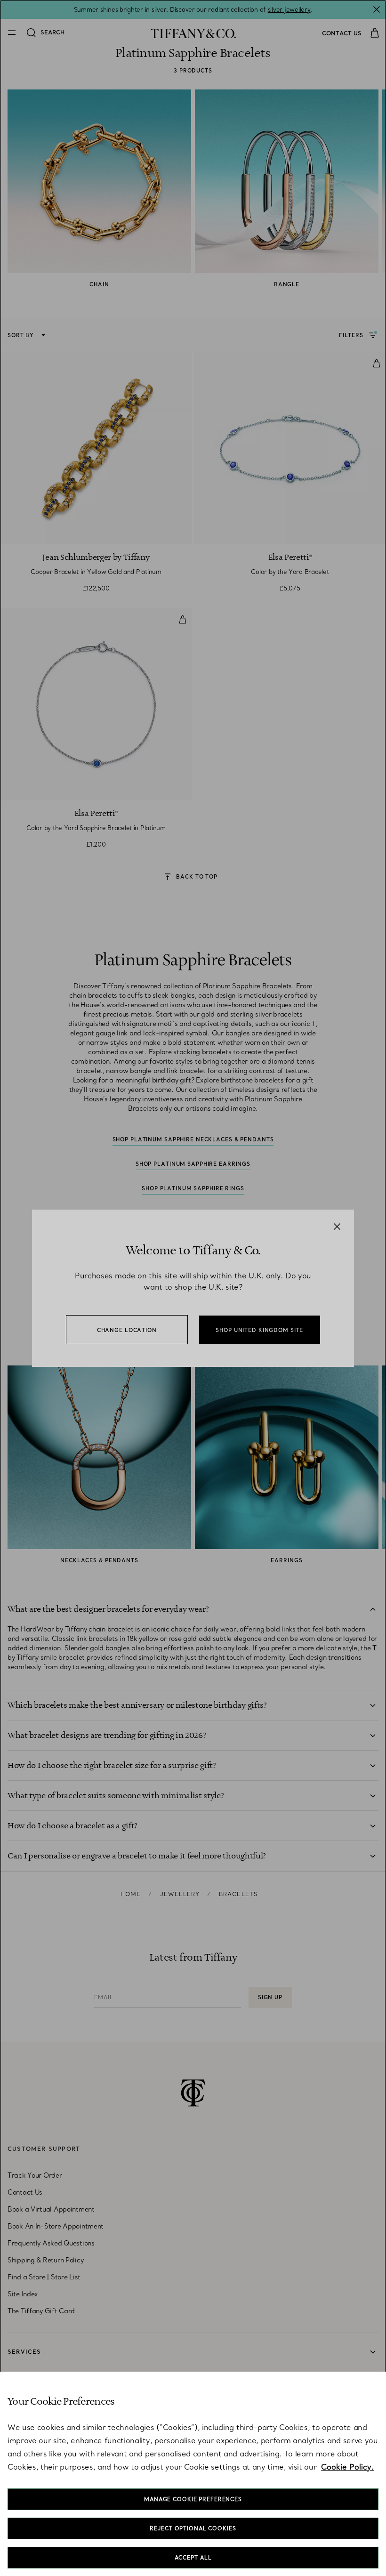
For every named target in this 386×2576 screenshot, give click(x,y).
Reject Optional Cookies (193, 2528)
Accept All (193, 2558)
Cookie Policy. (347, 2467)
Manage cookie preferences (193, 2499)
